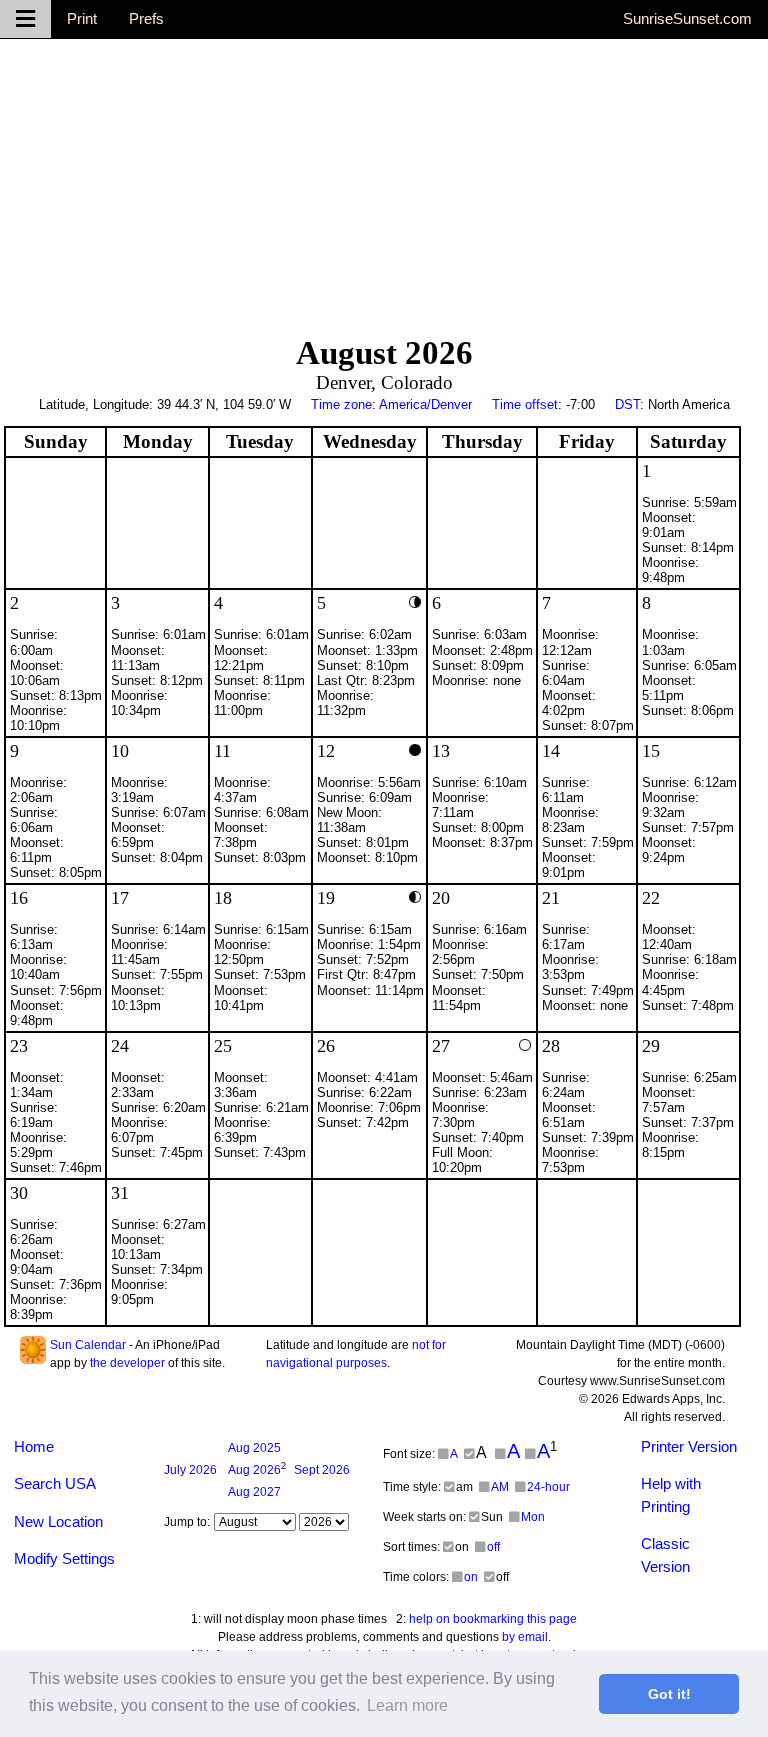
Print (82, 18)
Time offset (525, 404)
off (493, 1547)
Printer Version (689, 1446)
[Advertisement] (384, 179)
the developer (127, 1363)
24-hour (548, 1487)
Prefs (146, 18)
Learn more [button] (407, 1705)
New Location (58, 1521)
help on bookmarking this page (493, 1619)
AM (500, 1487)
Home (34, 1446)
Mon (533, 1517)
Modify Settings (64, 1558)
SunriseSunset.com (687, 18)
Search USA (55, 1483)
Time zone (341, 404)
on (471, 1577)
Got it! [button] (669, 1694)
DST (627, 404)
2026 (190, 1470)
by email (525, 1637)
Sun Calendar (88, 1345)
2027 (254, 1492)
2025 (254, 1448)
